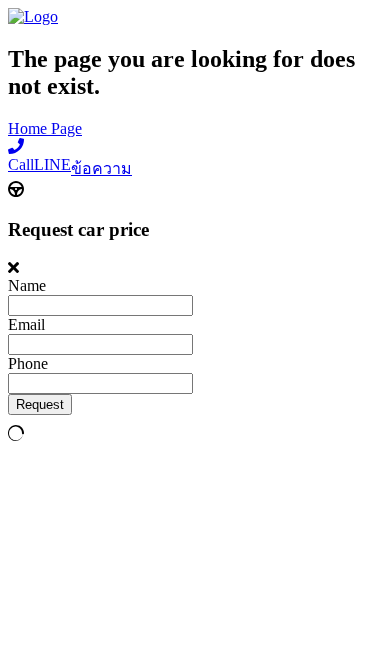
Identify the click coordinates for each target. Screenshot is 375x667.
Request (40, 404)
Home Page (45, 128)
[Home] (33, 16)
